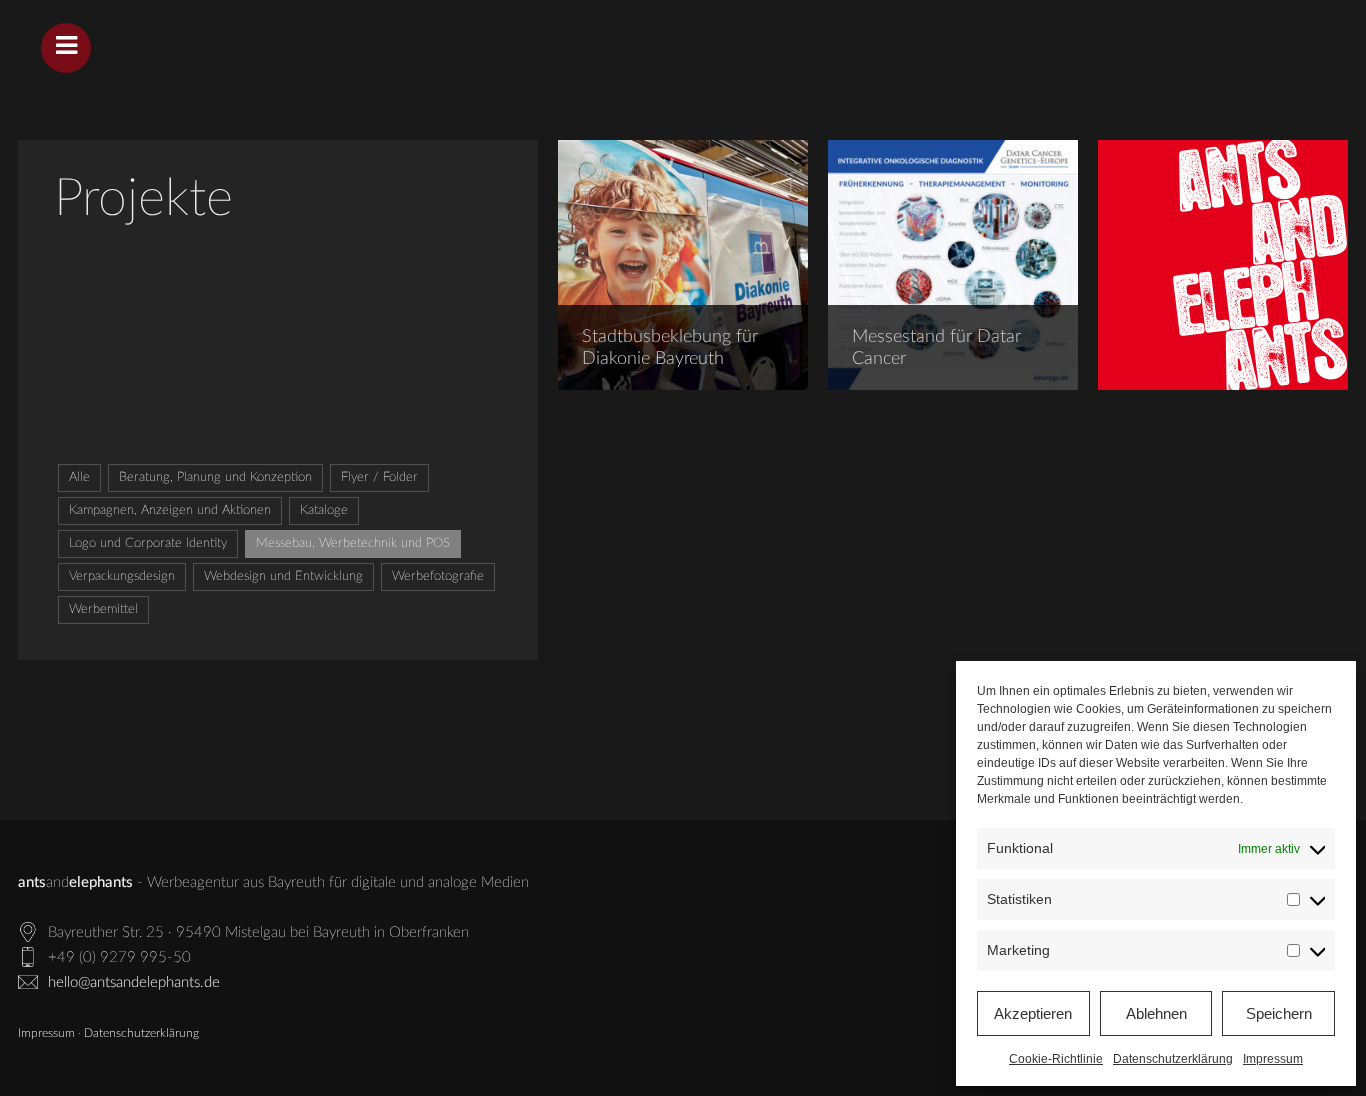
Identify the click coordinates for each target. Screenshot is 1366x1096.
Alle (79, 477)
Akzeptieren (1033, 1013)
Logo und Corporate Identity (148, 543)
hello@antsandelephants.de (134, 982)
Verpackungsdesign (122, 576)
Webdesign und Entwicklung (283, 576)
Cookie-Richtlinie (1056, 1059)
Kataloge (324, 510)
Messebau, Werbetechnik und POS (353, 543)
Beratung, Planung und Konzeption (215, 477)
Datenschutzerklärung (1173, 1059)
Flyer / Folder (379, 477)
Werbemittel (103, 609)
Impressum (1273, 1059)
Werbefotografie (438, 576)
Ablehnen (1156, 1013)
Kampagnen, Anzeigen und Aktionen (170, 510)
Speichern (1279, 1013)
